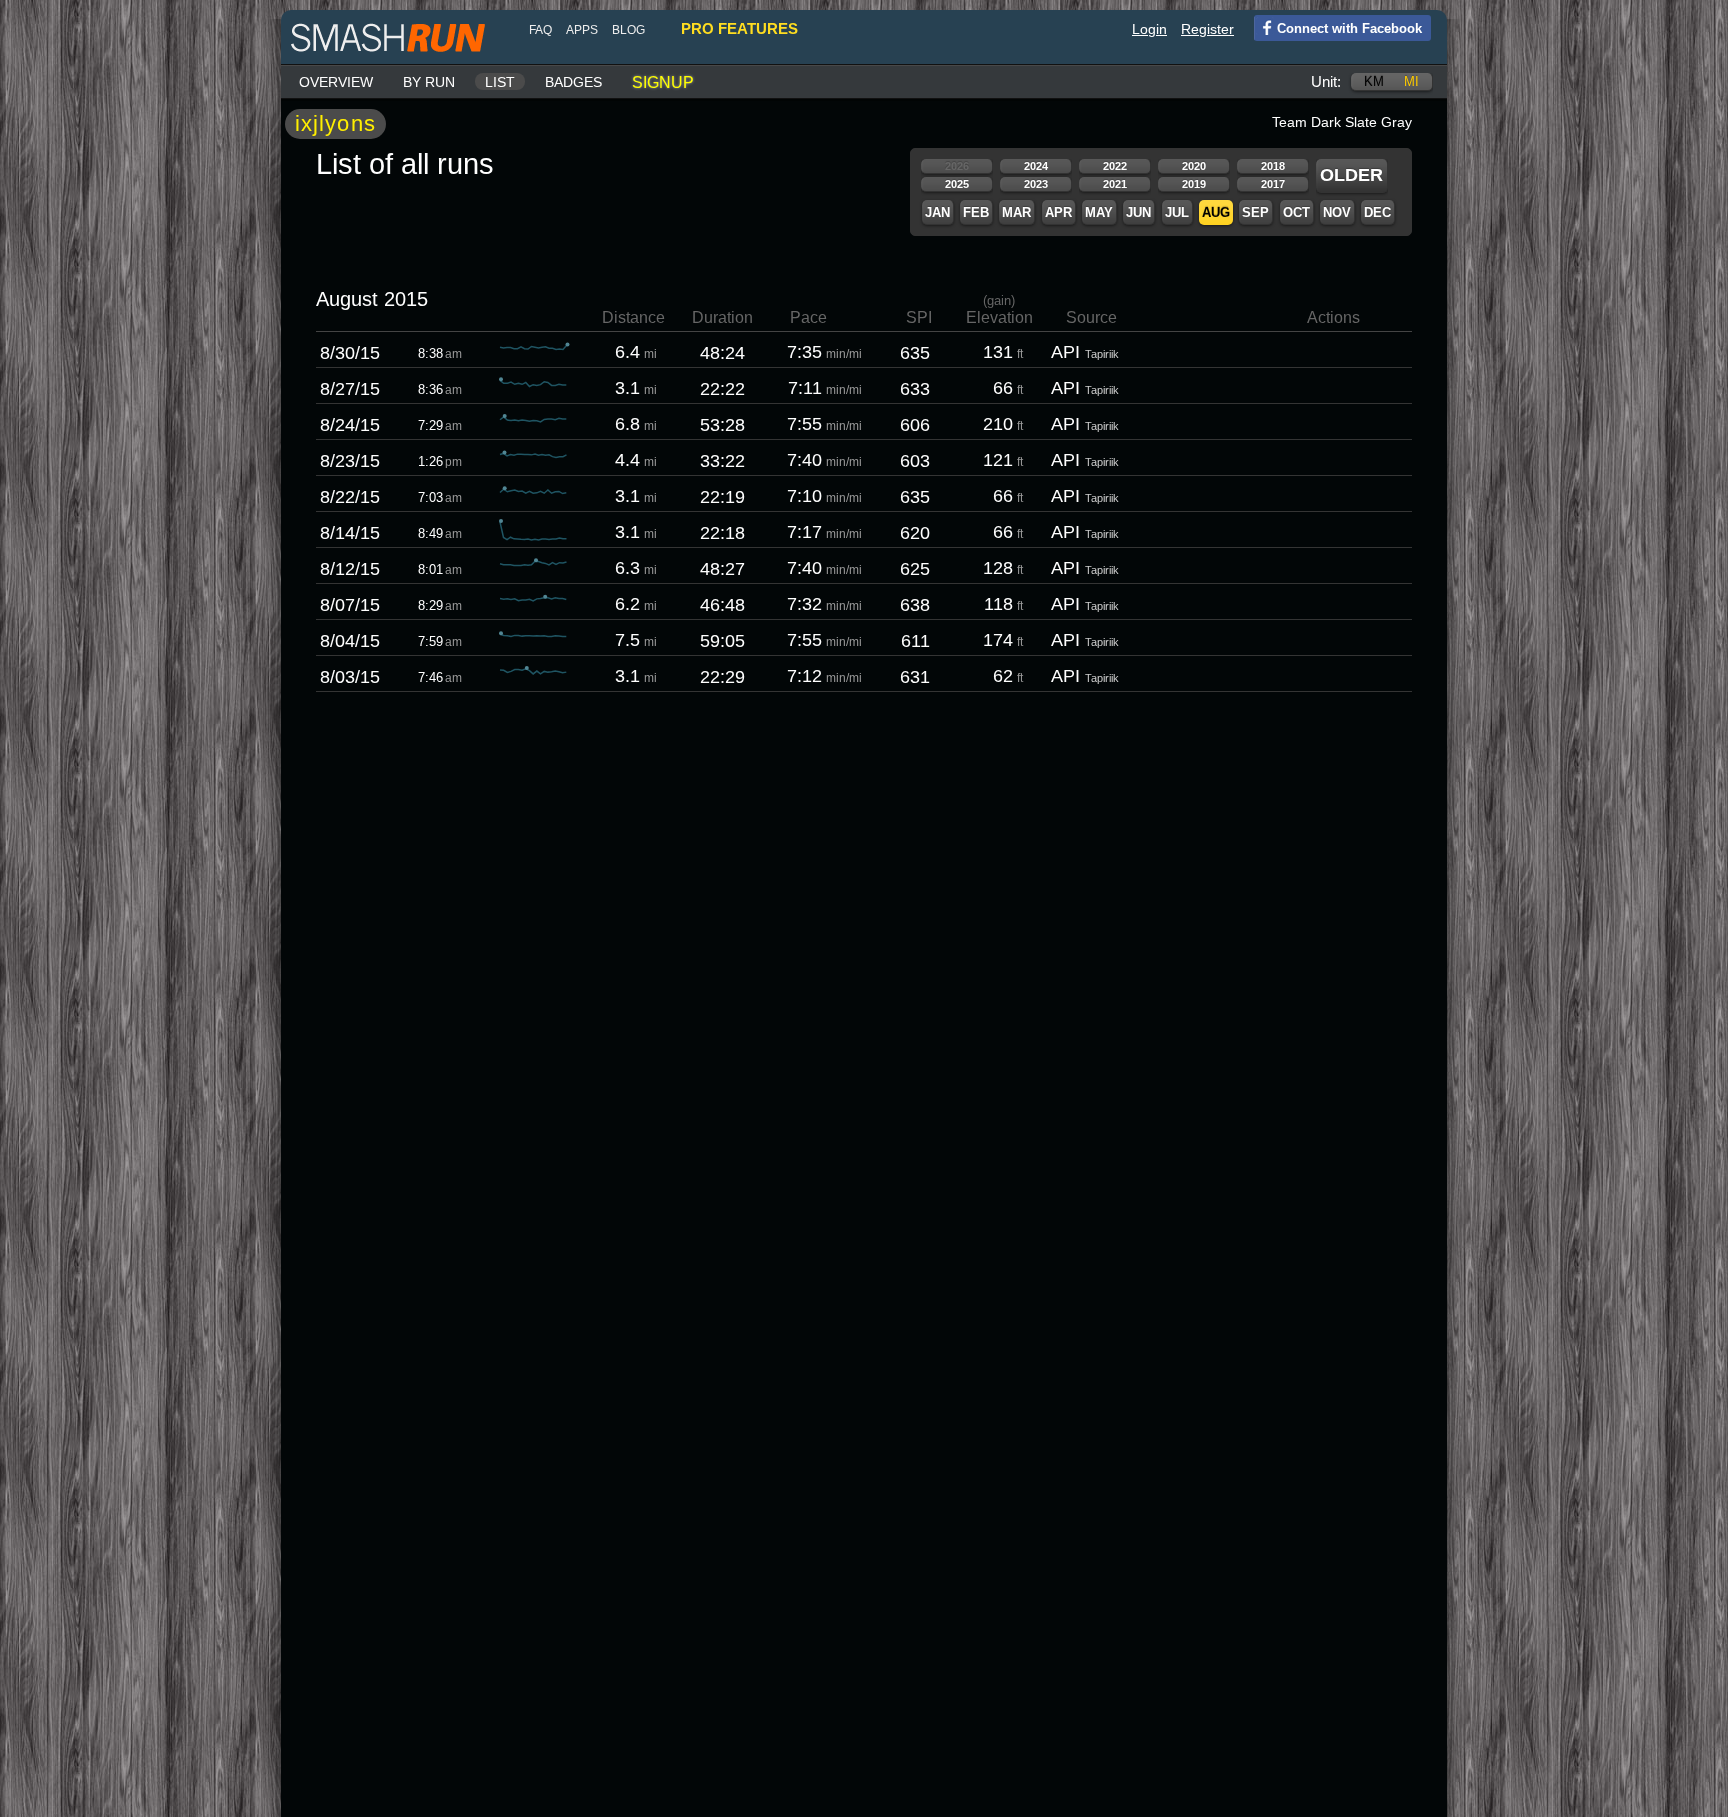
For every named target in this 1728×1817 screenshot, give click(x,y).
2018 (1273, 166)
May (1099, 212)
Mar (1016, 212)
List (500, 82)
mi (1411, 81)
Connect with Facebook (1349, 28)
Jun (1138, 212)
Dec (1377, 212)
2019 (1194, 184)
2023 (1036, 184)
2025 (957, 184)
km (1374, 81)
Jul (1177, 212)
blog (628, 30)
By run (429, 82)
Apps (582, 30)
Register (1207, 29)
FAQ (540, 30)
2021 (1115, 184)
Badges (573, 82)
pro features (739, 28)
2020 (1194, 166)
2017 (1273, 184)
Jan (937, 212)
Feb (976, 212)
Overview (336, 82)
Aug (1216, 212)
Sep (1255, 212)
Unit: (1326, 81)
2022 (1115, 166)
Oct (1296, 212)
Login (1149, 29)
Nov (1337, 212)
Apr (1058, 212)
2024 (1036, 166)
